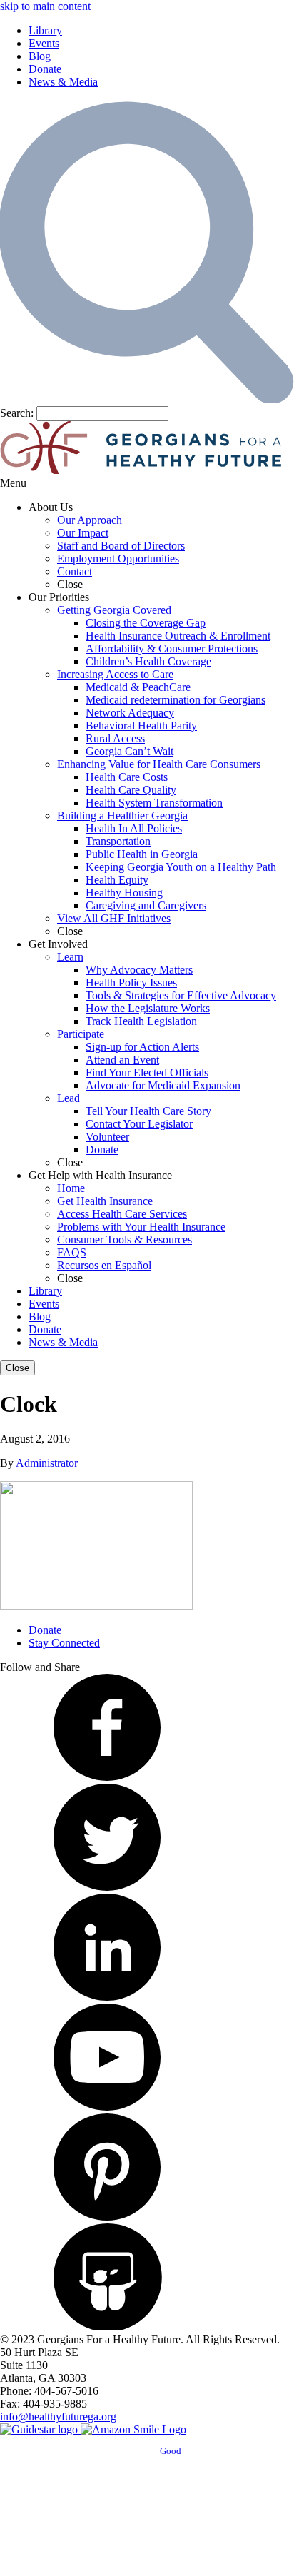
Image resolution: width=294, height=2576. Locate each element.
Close (17, 1368)
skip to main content (45, 6)
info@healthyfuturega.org (58, 2416)
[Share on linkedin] (107, 1997)
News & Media (63, 82)
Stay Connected (64, 1643)
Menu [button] (13, 483)
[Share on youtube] (107, 2107)
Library (45, 30)
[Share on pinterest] (107, 2217)
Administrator (47, 1463)
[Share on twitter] (107, 1887)
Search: (17, 413)
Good (171, 2451)
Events (44, 43)
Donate (45, 69)
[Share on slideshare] (107, 2327)
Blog (40, 56)
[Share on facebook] (107, 1777)
